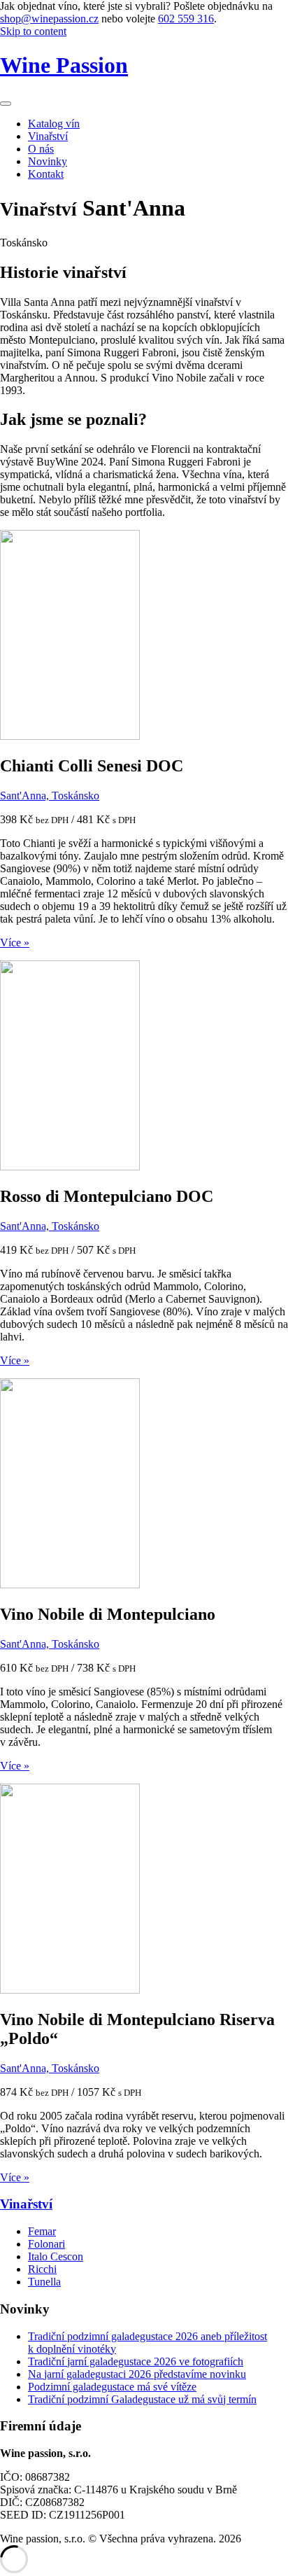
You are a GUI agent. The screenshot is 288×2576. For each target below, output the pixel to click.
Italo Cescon (56, 2256)
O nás (41, 149)
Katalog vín (54, 124)
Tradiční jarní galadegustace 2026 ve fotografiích (136, 2361)
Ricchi (42, 2269)
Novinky (48, 161)
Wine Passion (64, 65)
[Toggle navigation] (6, 104)
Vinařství (48, 136)
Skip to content (33, 31)
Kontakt (46, 174)
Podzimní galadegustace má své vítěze (112, 2387)
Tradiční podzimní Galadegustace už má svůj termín (142, 2399)
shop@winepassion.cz (49, 19)
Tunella (44, 2282)
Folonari (46, 2244)
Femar (42, 2231)
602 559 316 (186, 19)
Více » (15, 943)
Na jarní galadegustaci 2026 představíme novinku (137, 2374)
